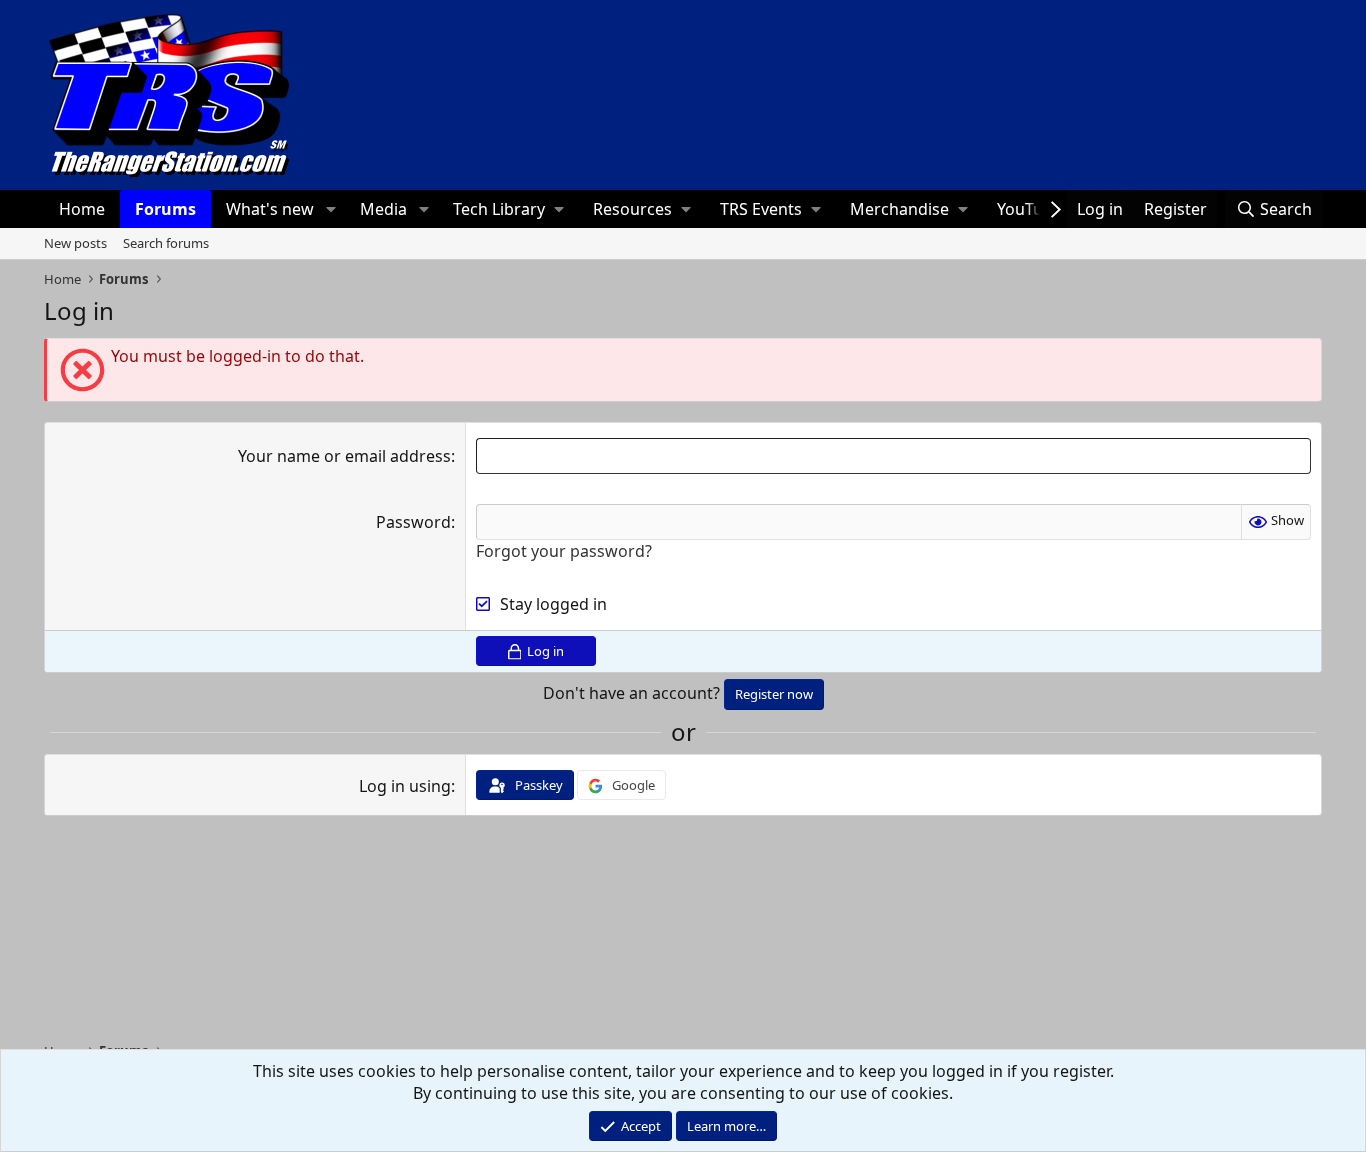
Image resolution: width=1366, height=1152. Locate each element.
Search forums (166, 243)
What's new (270, 209)
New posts (75, 243)
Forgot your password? (564, 551)
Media (383, 209)
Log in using (405, 786)
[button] (330, 209)
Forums (165, 209)
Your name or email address (344, 456)
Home (82, 209)
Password (413, 522)
